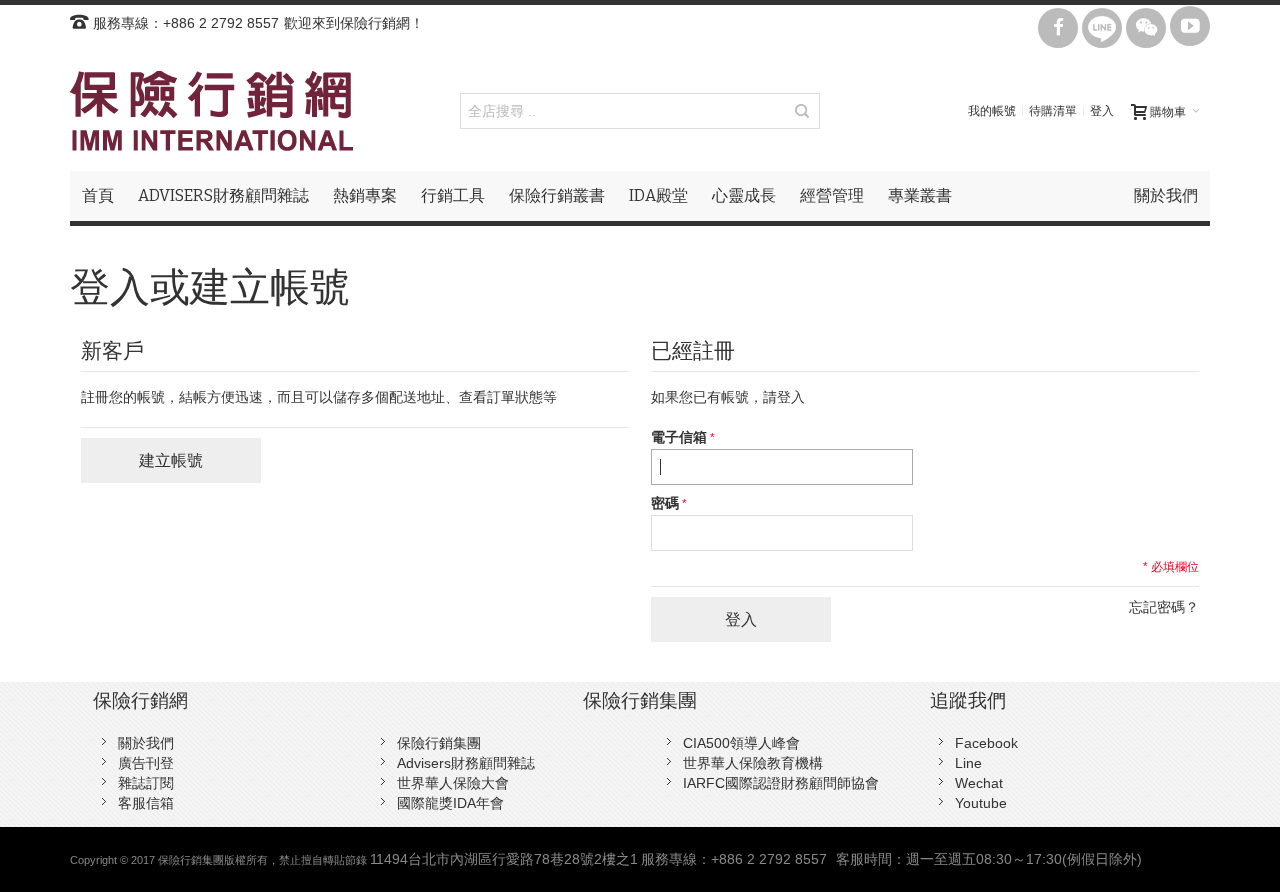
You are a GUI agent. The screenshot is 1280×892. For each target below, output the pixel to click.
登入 (1102, 111)
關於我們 (146, 743)
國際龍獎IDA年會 (450, 803)
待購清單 (1053, 111)
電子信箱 (679, 437)
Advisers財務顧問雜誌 (466, 763)
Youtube (981, 803)
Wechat (979, 783)
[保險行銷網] (211, 111)
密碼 (665, 503)
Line (968, 763)
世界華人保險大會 (453, 783)
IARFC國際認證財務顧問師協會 (781, 783)
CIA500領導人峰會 (741, 743)
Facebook (986, 743)
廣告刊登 (146, 763)
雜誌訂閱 (146, 783)
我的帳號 (992, 111)
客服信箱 (146, 803)
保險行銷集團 (439, 743)
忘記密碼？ (1164, 607)
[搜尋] (802, 111)
